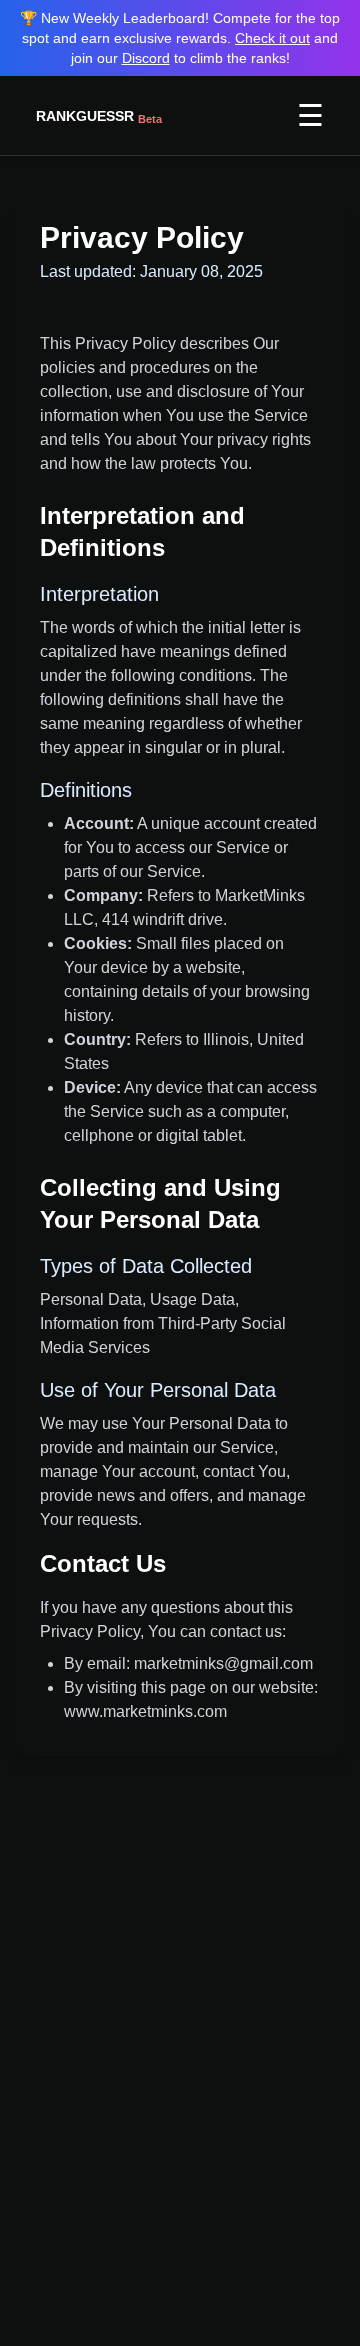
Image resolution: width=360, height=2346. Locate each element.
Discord (146, 58)
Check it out (272, 38)
